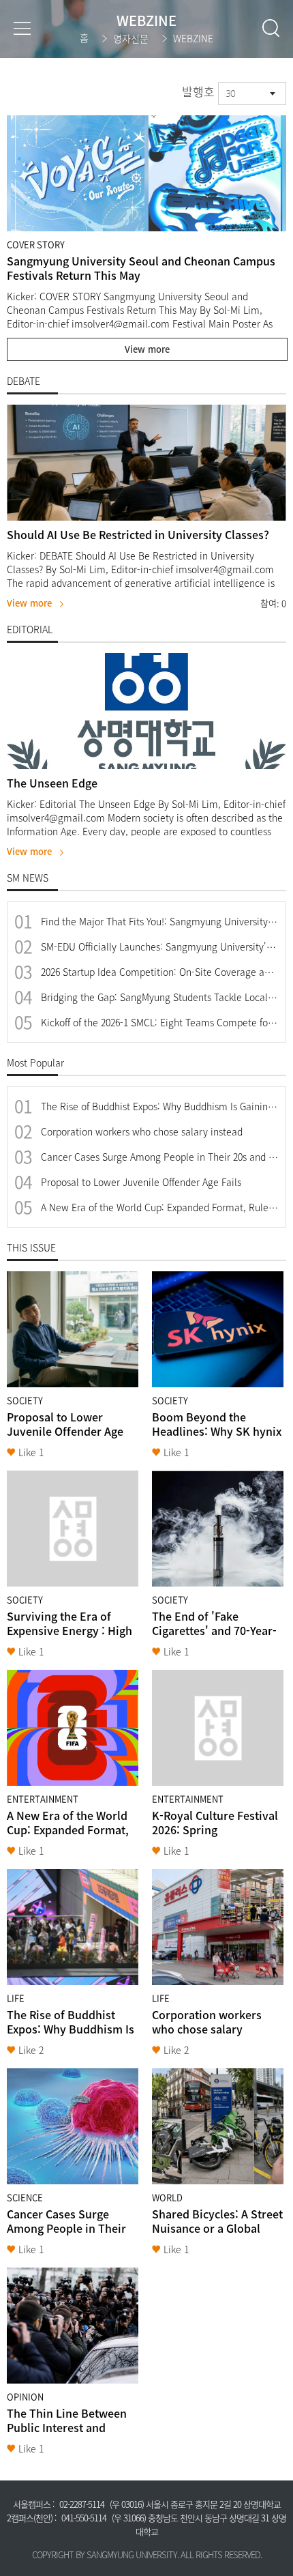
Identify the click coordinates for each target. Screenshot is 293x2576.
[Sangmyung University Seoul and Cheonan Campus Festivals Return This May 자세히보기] (146, 173)
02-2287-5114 (82, 2504)
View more (147, 349)
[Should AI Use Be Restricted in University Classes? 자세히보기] (146, 463)
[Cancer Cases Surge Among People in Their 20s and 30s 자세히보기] (73, 2126)
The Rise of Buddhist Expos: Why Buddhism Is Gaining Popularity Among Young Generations (159, 1106)
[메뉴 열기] (22, 28)
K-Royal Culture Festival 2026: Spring (215, 1822)
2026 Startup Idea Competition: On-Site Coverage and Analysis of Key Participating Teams (159, 972)
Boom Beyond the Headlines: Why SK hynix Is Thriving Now (217, 1431)
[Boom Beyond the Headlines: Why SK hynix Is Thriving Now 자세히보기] (218, 1329)
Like (31, 1452)
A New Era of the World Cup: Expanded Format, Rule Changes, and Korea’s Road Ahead (159, 1207)
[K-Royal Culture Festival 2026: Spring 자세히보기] (218, 1728)
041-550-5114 (84, 2518)
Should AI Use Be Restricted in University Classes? (138, 534)
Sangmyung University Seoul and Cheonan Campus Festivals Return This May (141, 268)
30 (230, 93)
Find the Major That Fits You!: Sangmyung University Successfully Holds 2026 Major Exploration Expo (159, 922)
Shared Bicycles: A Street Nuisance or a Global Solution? (217, 2228)
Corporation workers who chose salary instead (142, 1132)
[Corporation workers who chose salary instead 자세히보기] (218, 1927)
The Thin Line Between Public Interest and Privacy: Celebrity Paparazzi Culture (67, 2434)
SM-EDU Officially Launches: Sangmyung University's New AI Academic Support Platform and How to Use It (159, 947)
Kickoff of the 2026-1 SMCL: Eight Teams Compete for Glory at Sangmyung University (159, 1023)
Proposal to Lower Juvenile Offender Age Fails (141, 1182)
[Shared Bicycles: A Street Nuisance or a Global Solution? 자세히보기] (218, 2126)
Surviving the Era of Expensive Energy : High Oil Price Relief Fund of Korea (70, 1637)
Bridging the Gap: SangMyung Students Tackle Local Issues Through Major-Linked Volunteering (159, 997)
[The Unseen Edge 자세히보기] (146, 711)
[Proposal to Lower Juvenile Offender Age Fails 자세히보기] (73, 1329)
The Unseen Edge (52, 783)
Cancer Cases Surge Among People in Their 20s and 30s (159, 1157)
